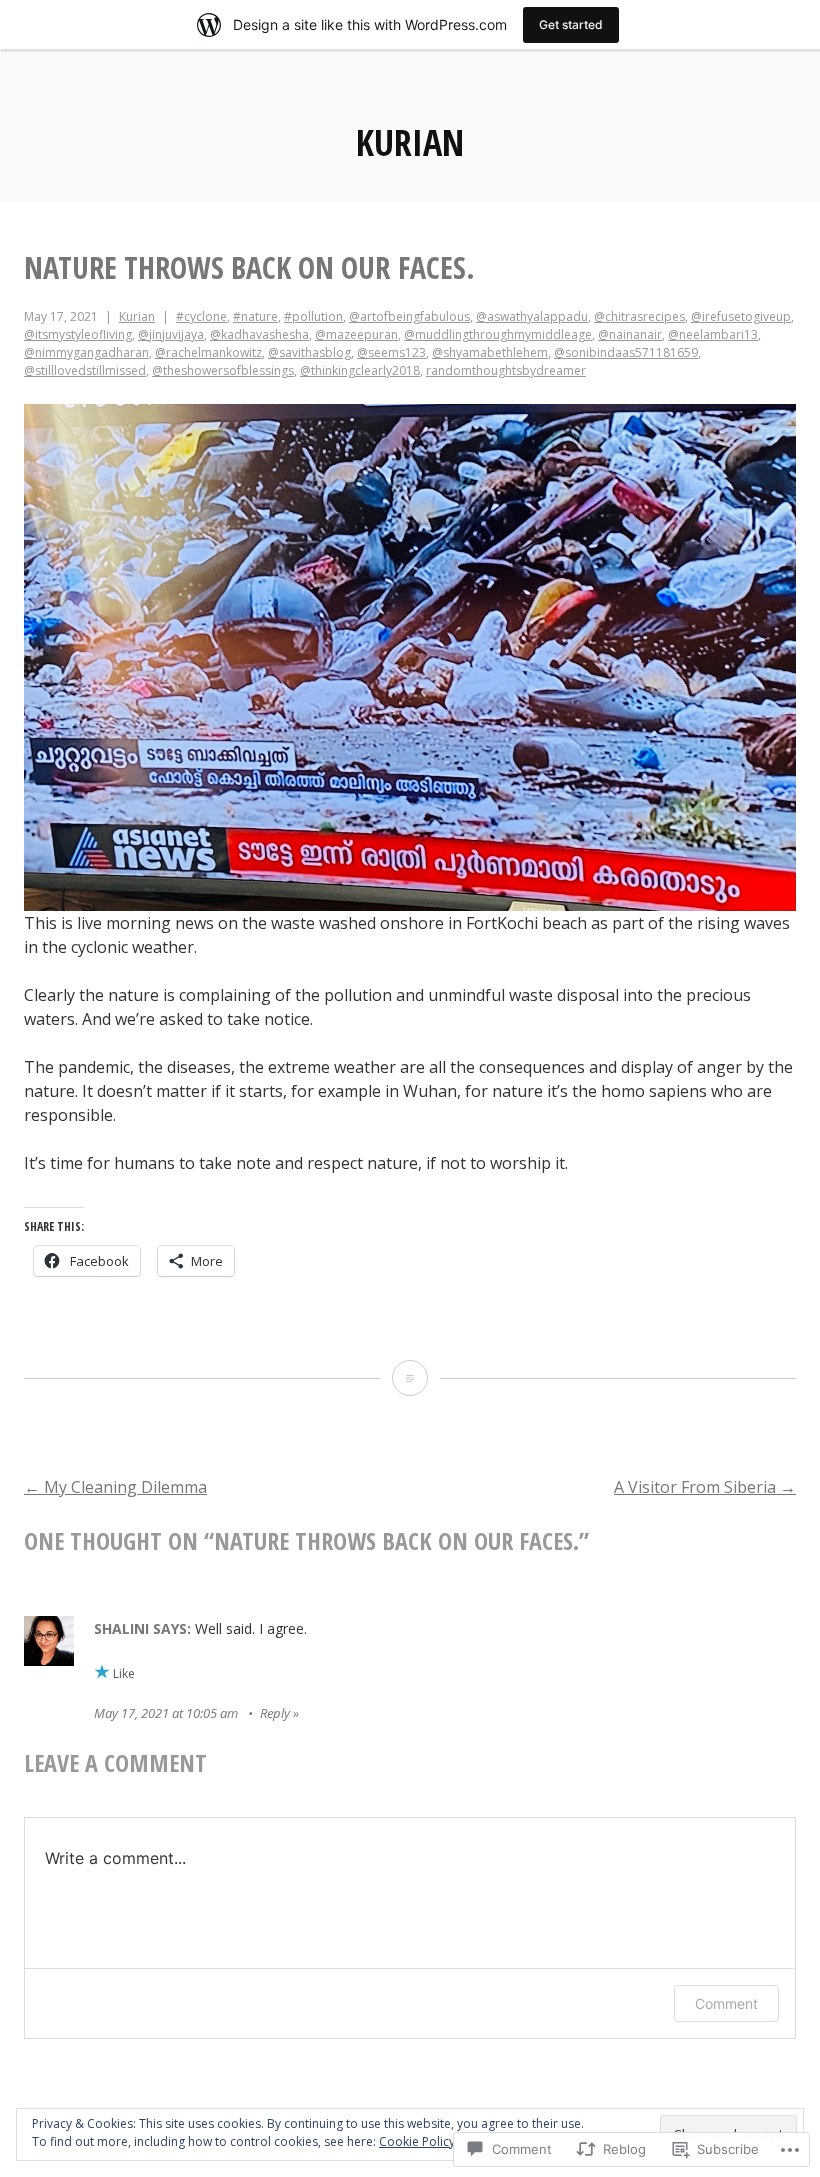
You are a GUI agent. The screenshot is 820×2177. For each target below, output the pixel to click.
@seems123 (391, 352)
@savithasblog (309, 352)
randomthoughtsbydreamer (506, 370)
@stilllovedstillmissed (85, 370)
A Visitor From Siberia (705, 1487)
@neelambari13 (713, 334)
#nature (255, 316)
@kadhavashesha (259, 334)
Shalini (121, 1628)
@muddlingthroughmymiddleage (498, 334)
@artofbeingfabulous (409, 316)
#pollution (313, 316)
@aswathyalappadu (532, 316)
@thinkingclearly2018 (360, 370)
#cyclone (201, 316)
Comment (726, 2003)
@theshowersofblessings (223, 370)
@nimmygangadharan (86, 352)
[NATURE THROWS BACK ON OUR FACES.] (410, 1378)
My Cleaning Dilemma (115, 1487)
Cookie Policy (417, 2141)
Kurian (410, 142)
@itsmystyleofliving (78, 334)
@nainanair (630, 334)
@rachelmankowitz (208, 352)
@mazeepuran (356, 334)
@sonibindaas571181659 (626, 352)
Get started (571, 24)
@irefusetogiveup (741, 316)
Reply (275, 1713)
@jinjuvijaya (171, 334)
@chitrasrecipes (639, 316)
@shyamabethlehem (490, 352)
